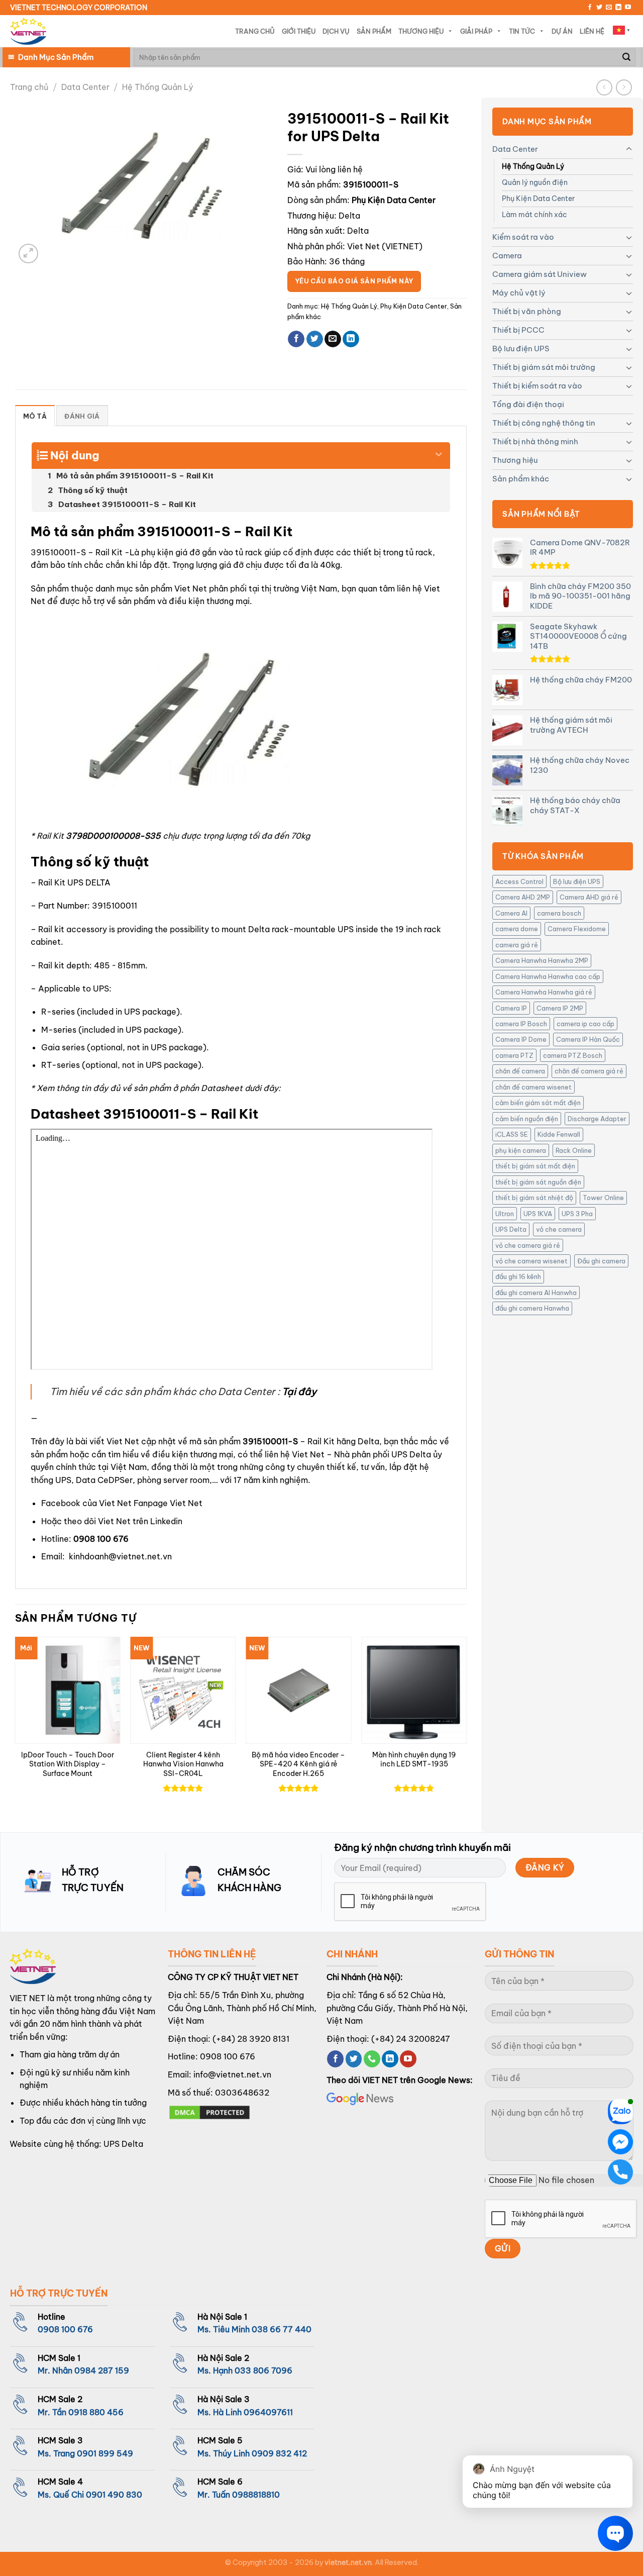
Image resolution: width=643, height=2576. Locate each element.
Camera (507, 256)
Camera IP (511, 1008)
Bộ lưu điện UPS (521, 349)
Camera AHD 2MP (523, 897)
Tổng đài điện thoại (528, 404)
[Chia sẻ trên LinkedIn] (351, 339)
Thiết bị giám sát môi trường (544, 367)
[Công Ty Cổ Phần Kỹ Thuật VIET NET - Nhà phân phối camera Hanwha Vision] (28, 31)
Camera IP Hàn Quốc (588, 1039)
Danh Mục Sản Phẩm (56, 57)
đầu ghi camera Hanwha (532, 1308)
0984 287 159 (102, 2370)
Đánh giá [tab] (82, 416)
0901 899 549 (105, 2453)
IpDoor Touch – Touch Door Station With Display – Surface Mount (68, 1764)
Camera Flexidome (577, 929)
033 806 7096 (263, 2370)
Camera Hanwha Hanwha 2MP (542, 960)
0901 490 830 (114, 2495)
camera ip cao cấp (585, 1024)
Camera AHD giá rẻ (589, 897)
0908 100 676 (101, 1539)
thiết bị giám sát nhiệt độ (534, 1198)
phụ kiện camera (521, 1150)
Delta (349, 216)
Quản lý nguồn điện (535, 182)
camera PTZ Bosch (573, 1055)
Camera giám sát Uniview (540, 274)
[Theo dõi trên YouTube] (628, 8)
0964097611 (268, 2412)
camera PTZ (514, 1055)
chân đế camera (520, 1071)
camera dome (517, 929)
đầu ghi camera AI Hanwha (536, 1293)
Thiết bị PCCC (518, 330)
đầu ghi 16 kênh (518, 1276)
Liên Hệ (592, 31)
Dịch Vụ (336, 31)
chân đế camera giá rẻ (589, 1071)
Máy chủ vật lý (519, 293)
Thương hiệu (515, 460)
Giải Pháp (476, 31)
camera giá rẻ (517, 945)
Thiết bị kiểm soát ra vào (537, 386)
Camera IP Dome (521, 1039)
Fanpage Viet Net (168, 1503)
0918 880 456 (96, 2412)
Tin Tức (522, 31)
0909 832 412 (279, 2453)
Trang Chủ (255, 31)
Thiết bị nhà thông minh (535, 441)
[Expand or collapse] (439, 451)
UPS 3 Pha (577, 1214)
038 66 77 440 (282, 2329)
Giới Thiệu (299, 31)
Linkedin (166, 1521)
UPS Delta (511, 1229)
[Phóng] (28, 254)
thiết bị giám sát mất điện (535, 1166)
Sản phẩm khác (521, 479)
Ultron (505, 1214)
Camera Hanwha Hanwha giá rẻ (544, 992)
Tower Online (603, 1198)
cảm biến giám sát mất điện (538, 1103)
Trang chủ (29, 87)
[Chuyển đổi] (629, 149)
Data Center (85, 87)
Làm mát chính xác (534, 215)
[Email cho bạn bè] (333, 339)
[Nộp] (626, 57)
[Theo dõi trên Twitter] (599, 8)
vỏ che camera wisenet (531, 1261)
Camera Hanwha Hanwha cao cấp (548, 976)
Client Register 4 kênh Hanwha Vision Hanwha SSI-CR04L (183, 1764)
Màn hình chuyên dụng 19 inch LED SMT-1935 (414, 1760)
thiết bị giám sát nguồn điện (538, 1182)
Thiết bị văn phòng (527, 311)
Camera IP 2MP (560, 1008)
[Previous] (16, 1726)
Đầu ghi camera (601, 1261)
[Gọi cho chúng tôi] (372, 2059)
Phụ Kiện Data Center (538, 199)
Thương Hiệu (421, 31)
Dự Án (562, 31)
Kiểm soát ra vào (523, 237)
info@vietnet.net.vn (232, 2074)
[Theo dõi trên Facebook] (590, 8)
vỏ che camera (559, 1229)
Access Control (519, 881)
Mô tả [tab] (35, 416)
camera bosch (559, 913)
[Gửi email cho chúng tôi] (609, 8)
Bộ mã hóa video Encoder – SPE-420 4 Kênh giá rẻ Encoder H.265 (298, 1764)
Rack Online (574, 1150)
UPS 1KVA (538, 1214)
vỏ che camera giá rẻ (528, 1245)
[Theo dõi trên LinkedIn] (618, 8)
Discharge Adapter (597, 1119)
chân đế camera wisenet (533, 1087)
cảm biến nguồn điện (527, 1119)
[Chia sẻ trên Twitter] (315, 339)
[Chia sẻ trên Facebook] (296, 339)
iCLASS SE (512, 1134)
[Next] (466, 1726)
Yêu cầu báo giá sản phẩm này (354, 281)
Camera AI (511, 913)
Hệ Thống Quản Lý (157, 87)
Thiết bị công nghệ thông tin (544, 423)
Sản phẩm (374, 31)
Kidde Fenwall (559, 1134)
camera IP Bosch (521, 1024)
